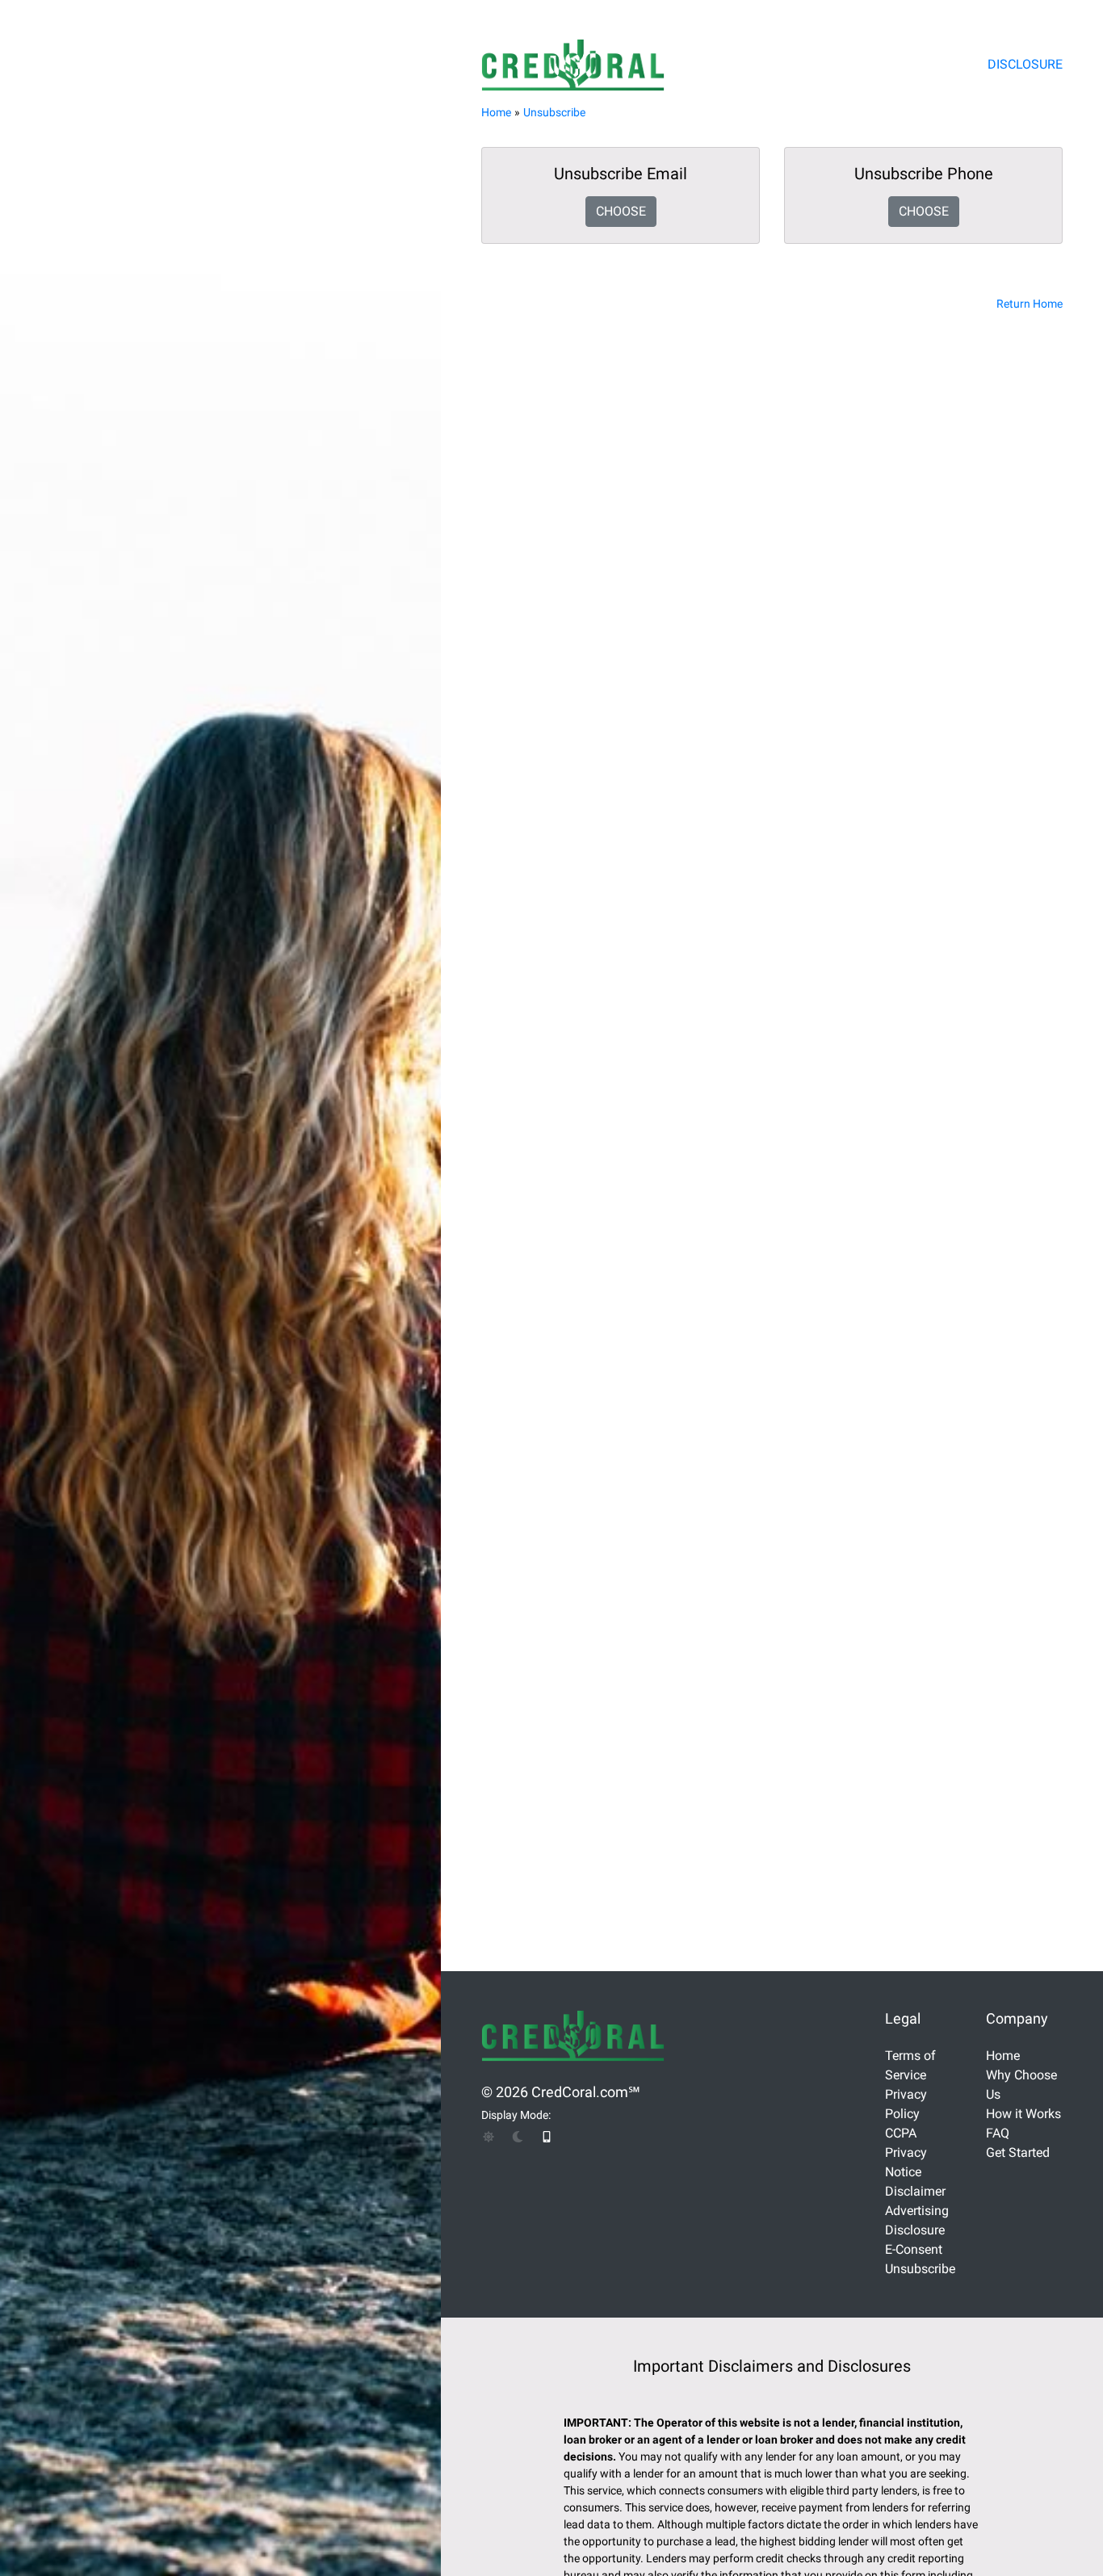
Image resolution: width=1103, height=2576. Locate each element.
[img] (489, 2137)
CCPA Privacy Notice (906, 2152)
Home (496, 112)
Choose (621, 211)
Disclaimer (915, 2191)
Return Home (1030, 304)
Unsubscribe (554, 112)
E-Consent (914, 2249)
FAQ (998, 2133)
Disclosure (1025, 64)
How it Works (1023, 2114)
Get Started (1018, 2152)
